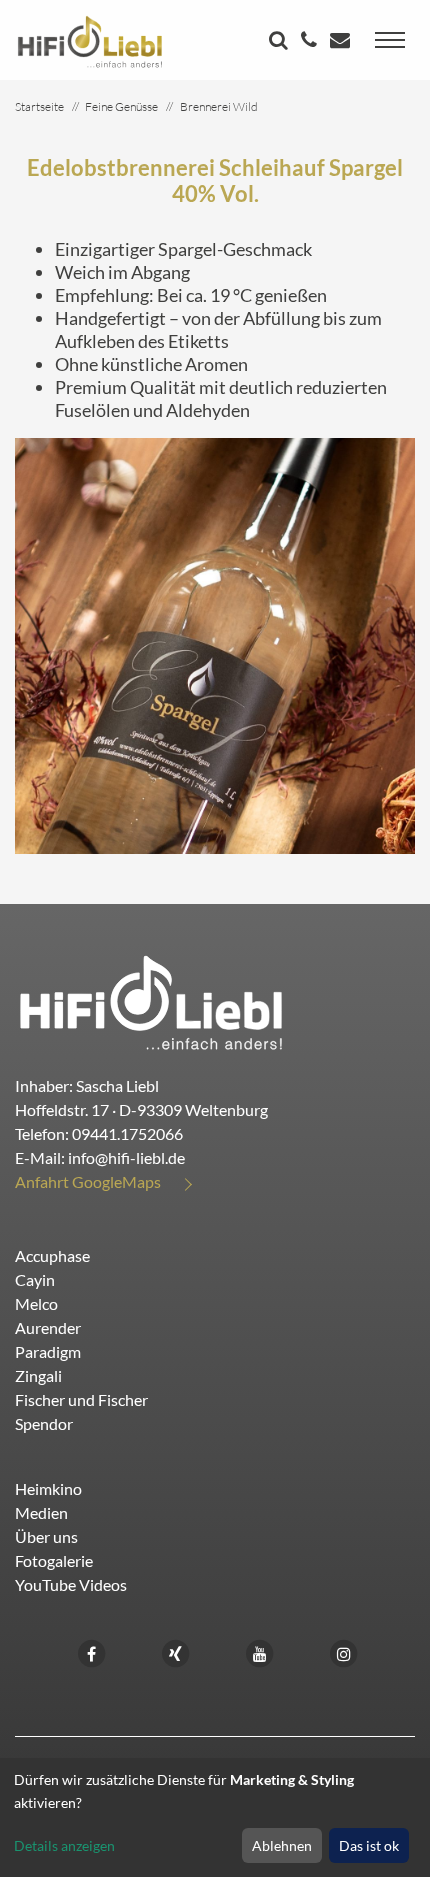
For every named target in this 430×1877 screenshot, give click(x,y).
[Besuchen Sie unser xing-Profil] (176, 1651)
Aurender (48, 1327)
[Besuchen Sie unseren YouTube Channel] (260, 1651)
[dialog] (215, 1817)
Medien (41, 1512)
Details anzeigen (64, 1845)
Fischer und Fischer (81, 1399)
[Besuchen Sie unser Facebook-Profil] (92, 1651)
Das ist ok (369, 1845)
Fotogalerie (54, 1560)
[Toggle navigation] (390, 40)
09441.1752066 (127, 1133)
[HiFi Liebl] (90, 40)
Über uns (46, 1536)
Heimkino (48, 1488)
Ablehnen (282, 1845)
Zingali (38, 1375)
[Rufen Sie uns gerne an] (311, 41)
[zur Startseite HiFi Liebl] (151, 1001)
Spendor (44, 1423)
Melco (36, 1303)
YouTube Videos (71, 1584)
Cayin (35, 1279)
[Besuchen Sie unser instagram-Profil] (344, 1651)
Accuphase (52, 1255)
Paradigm (48, 1351)
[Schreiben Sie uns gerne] (342, 41)
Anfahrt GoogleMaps (88, 1181)
